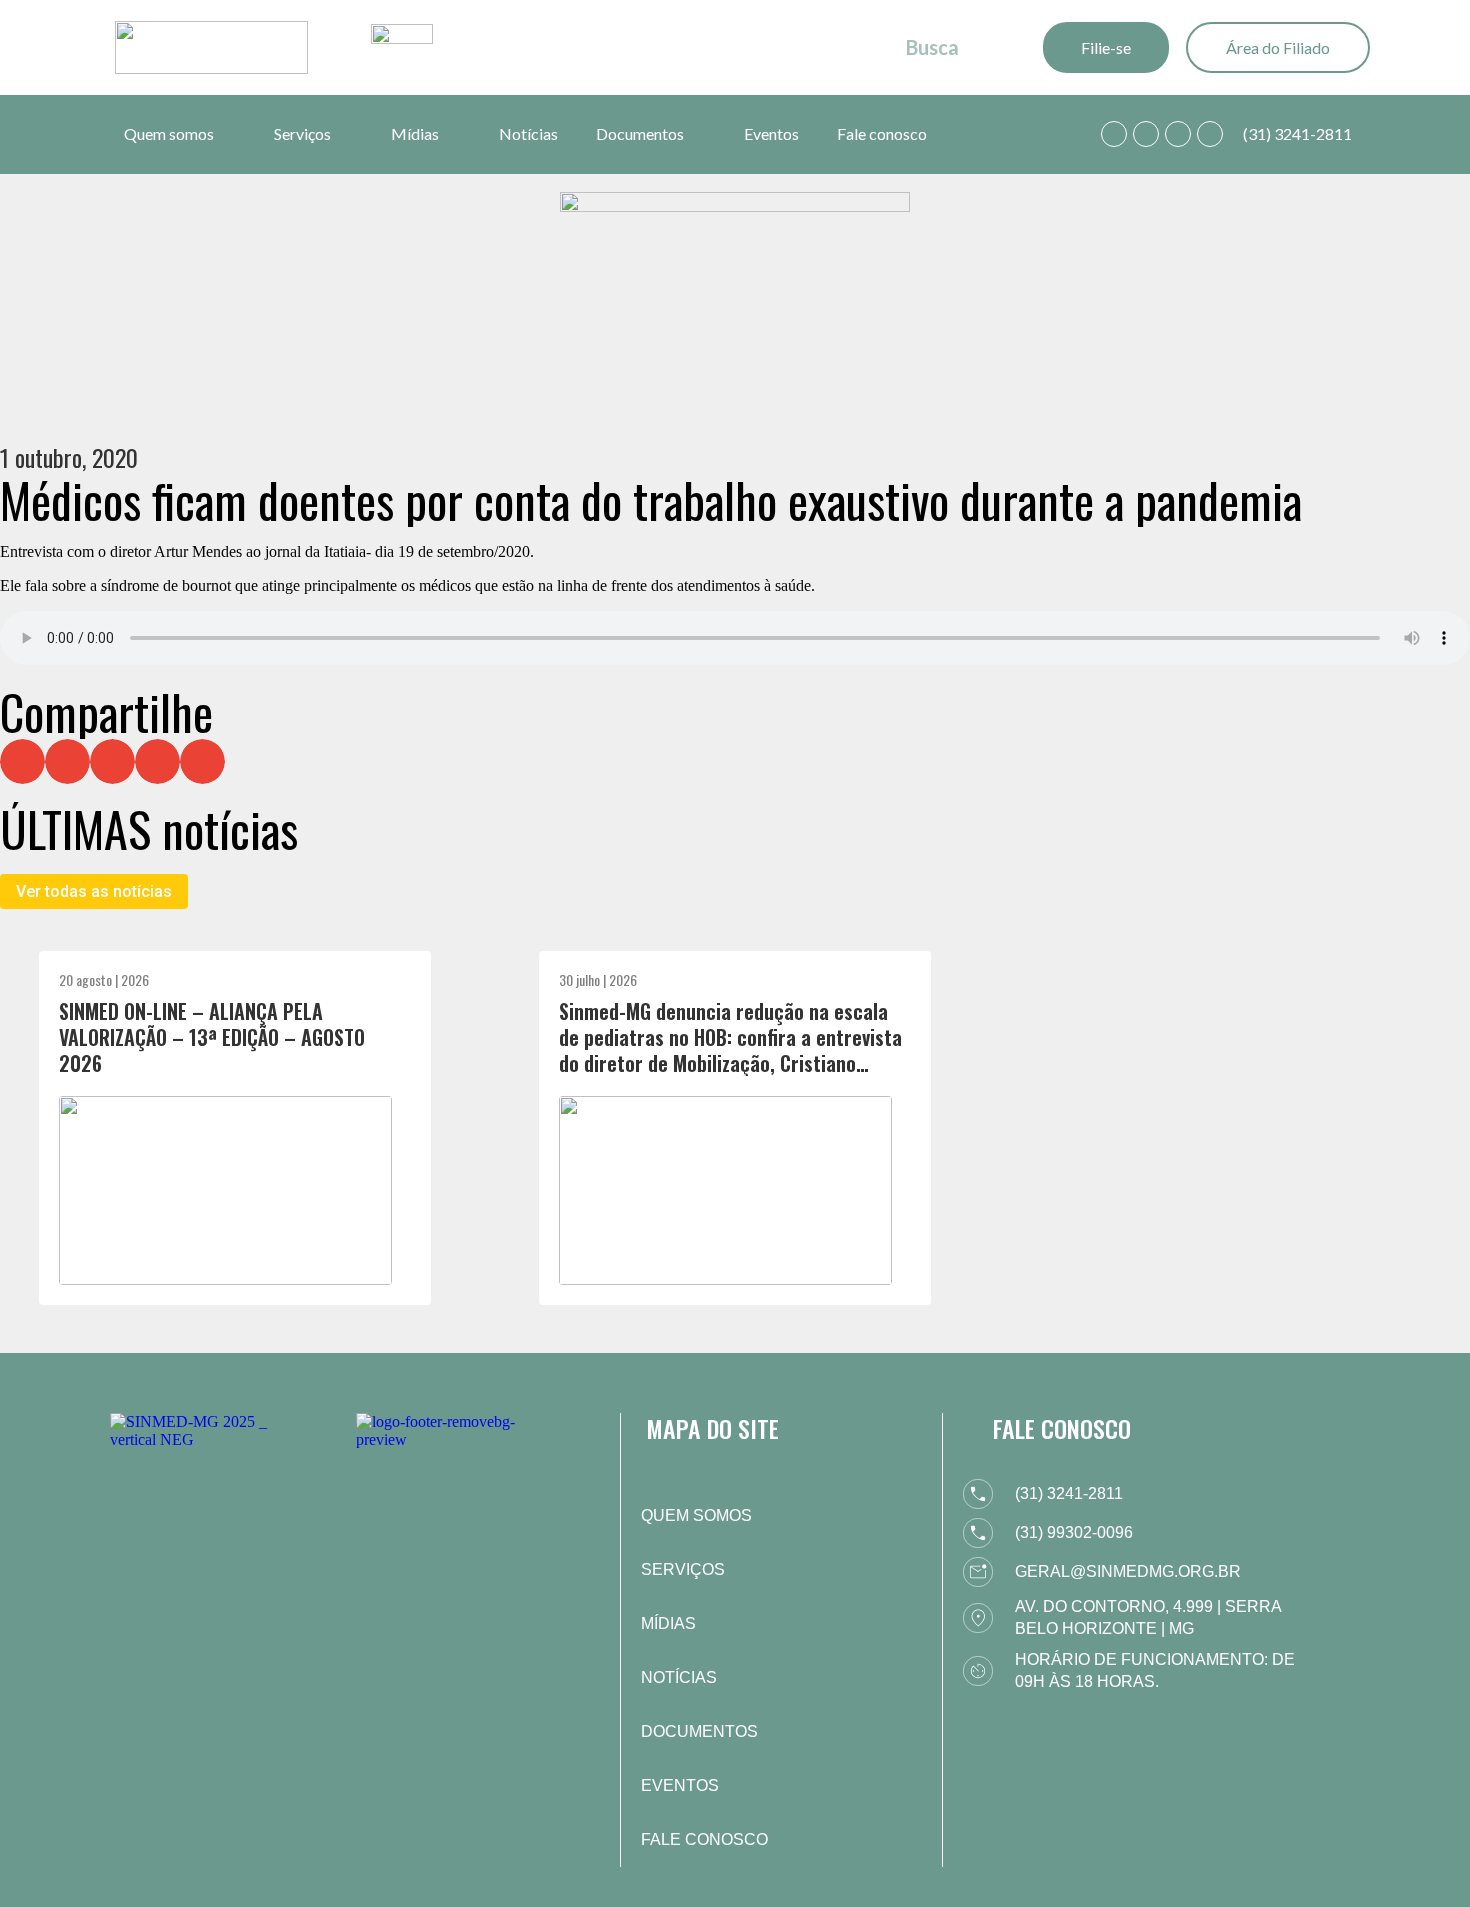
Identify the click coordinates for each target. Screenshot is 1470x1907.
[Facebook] (1146, 134)
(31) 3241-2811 (1297, 133)
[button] (22, 761)
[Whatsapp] (1114, 134)
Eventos (771, 133)
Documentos (640, 133)
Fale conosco (882, 133)
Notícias (528, 133)
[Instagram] (1178, 134)
